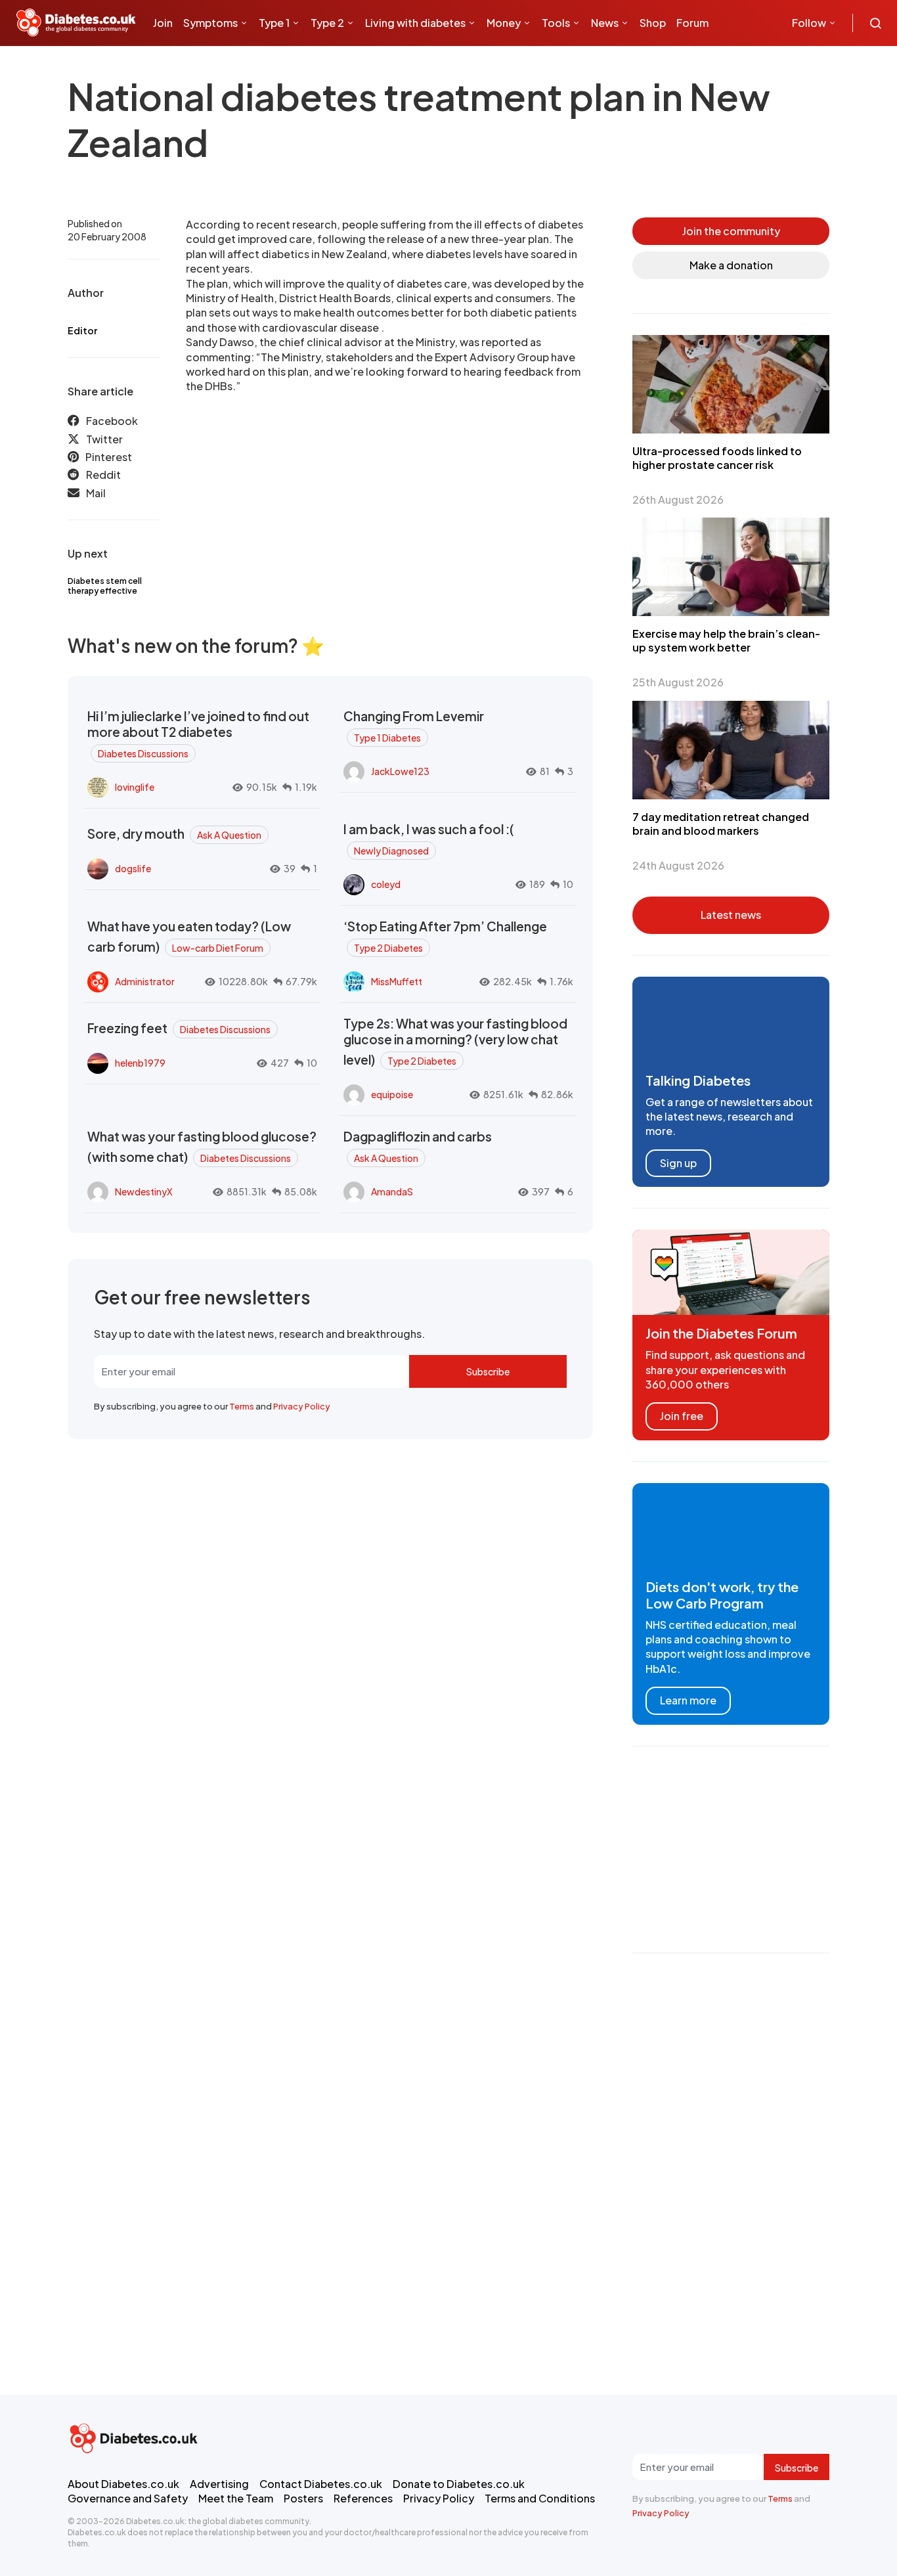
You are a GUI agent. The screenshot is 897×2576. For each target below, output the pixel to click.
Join (163, 23)
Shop (653, 23)
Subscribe (488, 1371)
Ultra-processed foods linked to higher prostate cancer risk (717, 458)
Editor (82, 330)
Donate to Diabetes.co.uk (459, 2484)
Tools (556, 23)
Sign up (678, 1163)
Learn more (688, 1700)
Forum (692, 23)
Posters (303, 2498)
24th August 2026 (678, 865)
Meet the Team (236, 2498)
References (363, 2498)
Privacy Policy (302, 1406)
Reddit (103, 475)
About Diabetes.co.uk (123, 2484)
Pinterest (109, 457)
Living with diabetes (415, 23)
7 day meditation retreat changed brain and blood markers (721, 824)
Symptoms (210, 23)
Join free (682, 1416)
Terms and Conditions (540, 2498)
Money (504, 23)
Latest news (731, 915)
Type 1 (274, 23)
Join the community (731, 231)
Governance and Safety (128, 2498)
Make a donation (731, 265)
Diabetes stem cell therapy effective (105, 586)
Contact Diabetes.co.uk (321, 2484)
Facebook (112, 421)
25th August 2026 (678, 682)
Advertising (219, 2484)
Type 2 (327, 23)
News (605, 23)
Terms (242, 1406)
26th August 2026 (678, 500)
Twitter (104, 439)
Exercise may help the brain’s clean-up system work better (726, 640)
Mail (96, 493)
